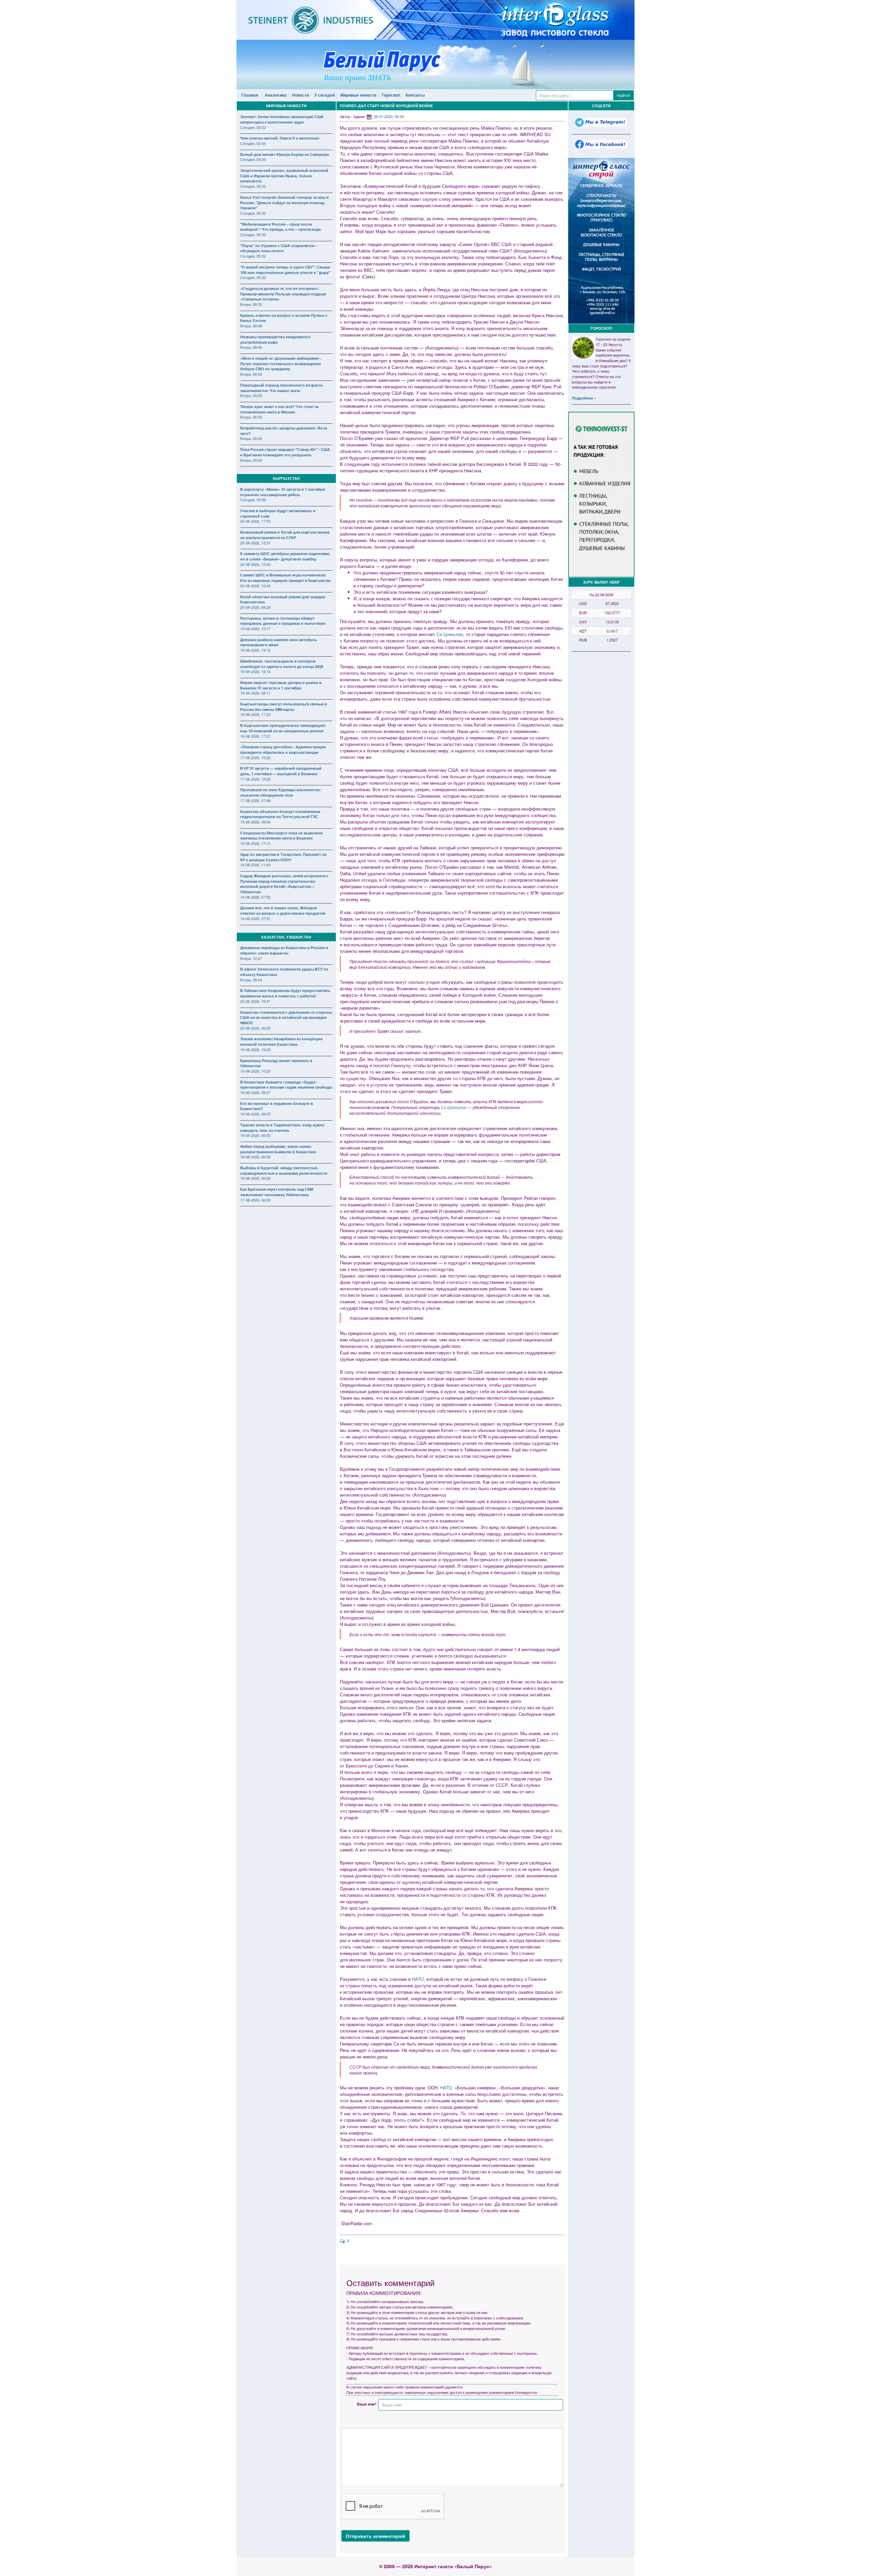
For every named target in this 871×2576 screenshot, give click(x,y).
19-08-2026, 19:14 (255, 671)
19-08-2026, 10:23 (255, 1071)
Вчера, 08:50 (251, 304)
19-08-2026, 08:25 (255, 1114)
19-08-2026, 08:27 (255, 1092)
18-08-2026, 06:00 (255, 1157)
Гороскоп (391, 95)
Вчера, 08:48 (251, 326)
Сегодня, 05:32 (253, 256)
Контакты (415, 95)
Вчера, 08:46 (251, 347)
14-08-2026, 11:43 (255, 865)
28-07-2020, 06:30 (389, 116)
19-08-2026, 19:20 (255, 1049)
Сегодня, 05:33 (253, 159)
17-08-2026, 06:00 (255, 1200)
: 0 (347, 2240)
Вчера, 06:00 (251, 374)
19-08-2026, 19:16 (255, 650)
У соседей (325, 95)
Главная (250, 95)
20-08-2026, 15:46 (255, 564)
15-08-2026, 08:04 (255, 822)
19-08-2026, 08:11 (255, 693)
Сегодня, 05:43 (253, 143)
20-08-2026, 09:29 (255, 607)
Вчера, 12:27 (251, 958)
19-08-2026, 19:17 (255, 629)
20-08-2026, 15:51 (255, 543)
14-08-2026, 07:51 (255, 918)
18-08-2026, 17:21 (255, 736)
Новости (300, 95)
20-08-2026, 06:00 (255, 1028)
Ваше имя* (367, 2404)
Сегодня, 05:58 (253, 500)
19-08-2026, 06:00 (255, 1135)
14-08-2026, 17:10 (255, 843)
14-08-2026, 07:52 (255, 897)
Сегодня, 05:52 (253, 127)
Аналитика (276, 95)
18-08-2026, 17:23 (255, 714)
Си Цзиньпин (450, 634)
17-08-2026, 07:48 (255, 800)
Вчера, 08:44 (251, 980)
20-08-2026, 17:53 (255, 521)
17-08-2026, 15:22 (255, 757)
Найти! (623, 95)
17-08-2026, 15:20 (255, 779)
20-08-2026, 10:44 (255, 586)
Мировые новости (358, 95)
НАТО (418, 1979)
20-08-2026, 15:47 (255, 1001)
